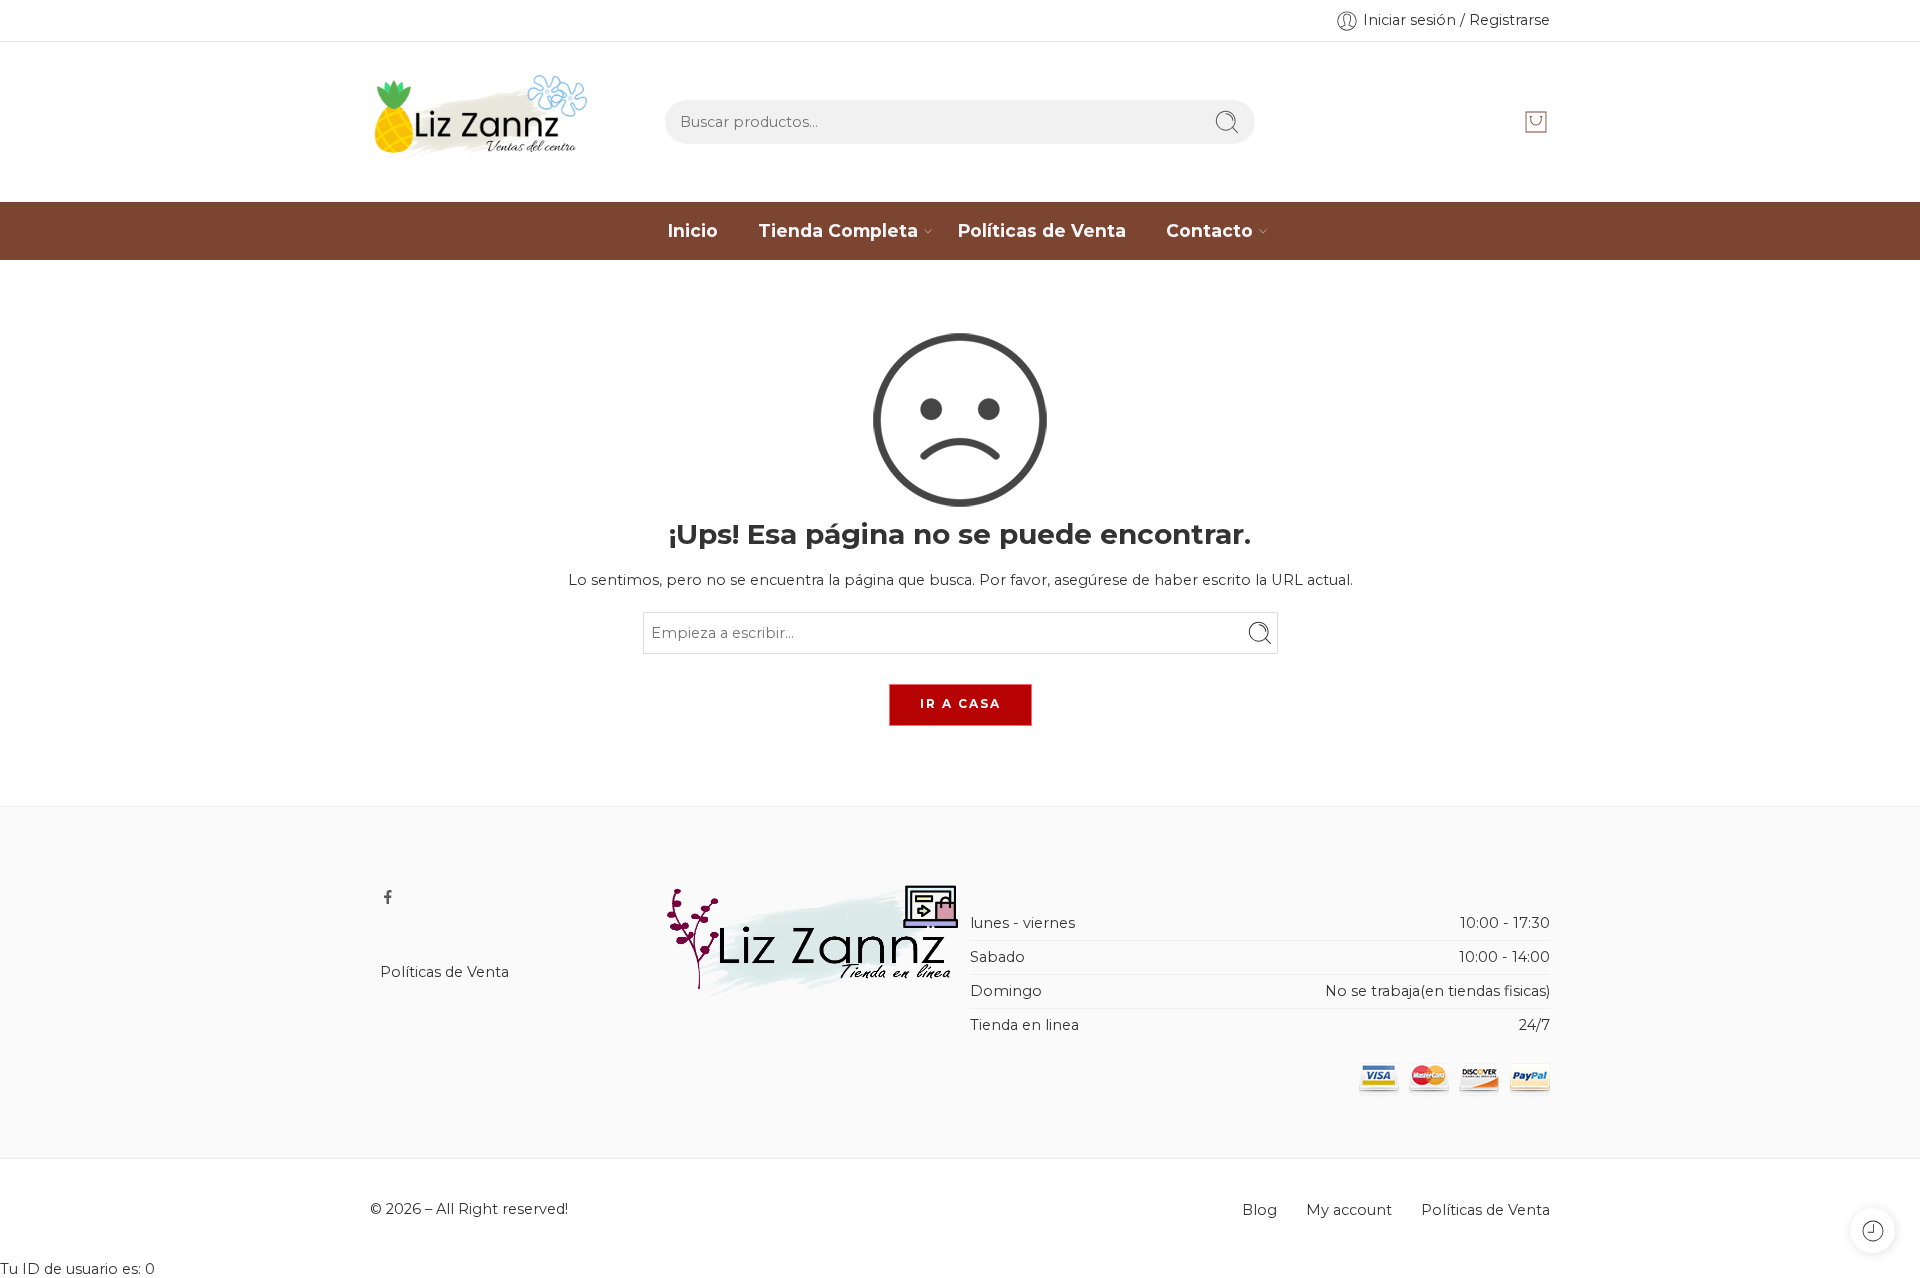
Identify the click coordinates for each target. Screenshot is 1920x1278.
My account (1349, 1210)
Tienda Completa (838, 230)
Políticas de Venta (1042, 230)
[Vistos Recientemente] (1872, 1230)
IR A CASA (960, 703)
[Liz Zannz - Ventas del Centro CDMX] (483, 122)
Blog (1259, 1210)
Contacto (1209, 230)
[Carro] (1536, 122)
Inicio (693, 230)
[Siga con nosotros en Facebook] (388, 897)
